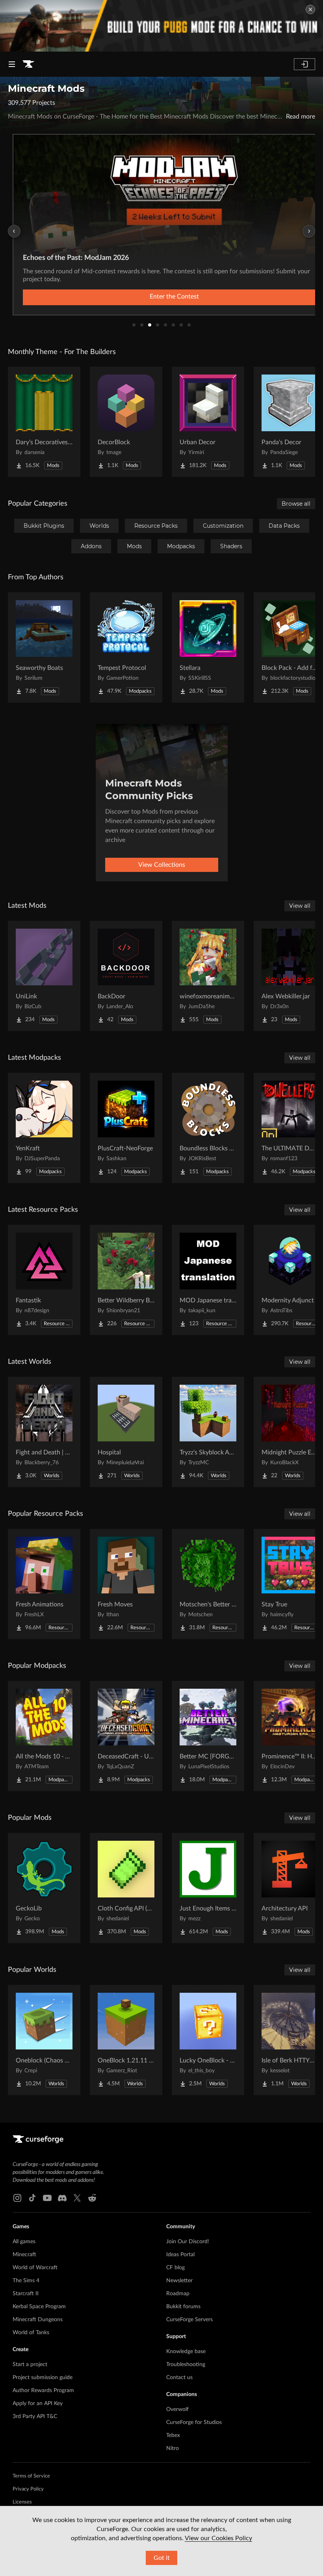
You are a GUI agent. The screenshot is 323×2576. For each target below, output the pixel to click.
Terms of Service (31, 2476)
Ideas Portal (180, 2255)
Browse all (296, 504)
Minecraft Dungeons (38, 2320)
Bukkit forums (183, 2307)
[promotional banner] (161, 26)
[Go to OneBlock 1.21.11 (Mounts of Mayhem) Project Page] (126, 2040)
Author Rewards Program (43, 2391)
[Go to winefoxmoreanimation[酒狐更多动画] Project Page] (208, 976)
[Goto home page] (28, 64)
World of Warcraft (35, 2268)
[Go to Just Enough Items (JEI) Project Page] (208, 1888)
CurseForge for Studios (194, 2422)
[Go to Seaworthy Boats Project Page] (44, 647)
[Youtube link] (47, 2198)
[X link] (77, 2198)
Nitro (173, 2448)
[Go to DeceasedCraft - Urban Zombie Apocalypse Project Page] (126, 1736)
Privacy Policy (28, 2489)
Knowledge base (186, 2352)
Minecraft (24, 2255)
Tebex (173, 2435)
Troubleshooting (186, 2365)
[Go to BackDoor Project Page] (126, 976)
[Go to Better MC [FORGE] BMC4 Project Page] (208, 1736)
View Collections (162, 865)
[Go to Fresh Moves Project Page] (126, 1584)
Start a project (30, 2365)
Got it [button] (162, 2558)
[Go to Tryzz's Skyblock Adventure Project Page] (208, 1432)
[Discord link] (62, 2198)
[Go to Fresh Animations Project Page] (44, 1584)
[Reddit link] (92, 2198)
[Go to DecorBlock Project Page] (126, 422)
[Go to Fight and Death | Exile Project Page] (44, 1432)
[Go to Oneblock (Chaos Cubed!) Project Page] (44, 2040)
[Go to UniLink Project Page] (44, 976)
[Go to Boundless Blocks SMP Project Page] (208, 1128)
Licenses (22, 2502)
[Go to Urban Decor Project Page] (208, 422)
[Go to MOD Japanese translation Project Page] (208, 1280)
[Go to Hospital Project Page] (126, 1432)
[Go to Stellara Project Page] (208, 647)
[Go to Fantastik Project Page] (44, 1280)
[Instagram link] (17, 2198)
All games (24, 2242)
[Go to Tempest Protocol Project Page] (126, 647)
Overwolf (177, 2409)
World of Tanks (31, 2333)
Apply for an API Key (38, 2404)
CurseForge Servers (189, 2320)
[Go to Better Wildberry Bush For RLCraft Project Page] (126, 1280)
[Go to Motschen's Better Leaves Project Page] (208, 1584)
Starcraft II (26, 2294)
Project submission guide (43, 2378)
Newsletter (179, 2281)
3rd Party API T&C (35, 2417)
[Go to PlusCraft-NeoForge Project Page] (126, 1128)
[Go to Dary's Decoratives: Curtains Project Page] (44, 422)
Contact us (179, 2378)
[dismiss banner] (310, 9)
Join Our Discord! (188, 2242)
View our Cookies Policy (218, 2538)
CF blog (175, 2268)
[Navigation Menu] (12, 64)
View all (300, 906)
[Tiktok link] (32, 2198)
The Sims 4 (26, 2281)
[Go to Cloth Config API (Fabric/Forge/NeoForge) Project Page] (126, 1888)
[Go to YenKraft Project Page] (44, 1128)
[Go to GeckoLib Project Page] (44, 1888)
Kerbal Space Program (39, 2307)
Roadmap (178, 2294)
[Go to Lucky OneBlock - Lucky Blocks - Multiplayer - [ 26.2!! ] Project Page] (208, 2040)
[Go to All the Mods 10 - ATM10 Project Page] (44, 1736)
